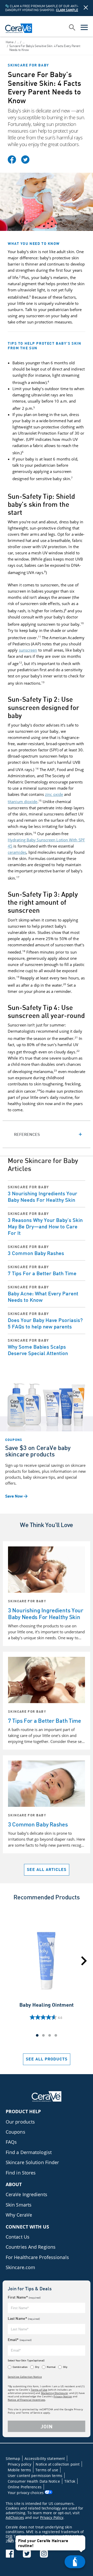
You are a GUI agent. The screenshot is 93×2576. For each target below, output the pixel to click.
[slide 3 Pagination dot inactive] (56, 2035)
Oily (65, 2367)
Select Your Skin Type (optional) (26, 2360)
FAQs (11, 2142)
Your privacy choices (26, 2493)
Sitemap (13, 2458)
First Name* (24, 2297)
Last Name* (24, 2318)
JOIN (47, 2426)
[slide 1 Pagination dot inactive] (43, 2035)
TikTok (70, 2481)
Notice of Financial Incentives (26, 2400)
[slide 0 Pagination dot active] (37, 2035)
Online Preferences (25, 2487)
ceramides (17, 852)
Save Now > (16, 1496)
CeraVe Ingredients (26, 2194)
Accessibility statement (45, 2458)
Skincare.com (20, 2267)
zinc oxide (54, 794)
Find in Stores (21, 2173)
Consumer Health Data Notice (34, 2481)
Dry (37, 2367)
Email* (20, 2340)
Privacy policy (20, 2464)
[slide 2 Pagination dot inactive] (50, 2035)
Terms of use (47, 2470)
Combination (20, 2367)
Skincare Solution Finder (32, 2162)
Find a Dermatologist (29, 2152)
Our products (20, 2122)
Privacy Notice (63, 2396)
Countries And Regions (31, 2247)
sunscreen (28, 650)
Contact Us (18, 2237)
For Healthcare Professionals (37, 2257)
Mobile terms (19, 2470)
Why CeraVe (19, 2215)
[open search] (72, 28)
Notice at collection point (58, 2464)
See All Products (47, 2059)
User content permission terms (35, 2476)
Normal (51, 2367)
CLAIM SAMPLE (67, 10)
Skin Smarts (19, 2205)
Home (10, 42)
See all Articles (47, 1869)
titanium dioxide (23, 802)
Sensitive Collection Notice (25, 2377)
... (18, 42)
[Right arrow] (84, 1961)
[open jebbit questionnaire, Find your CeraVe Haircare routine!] (75, 2562)
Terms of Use (39, 2390)
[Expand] (47, 1134)
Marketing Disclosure (54, 2393)
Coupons (16, 2132)
